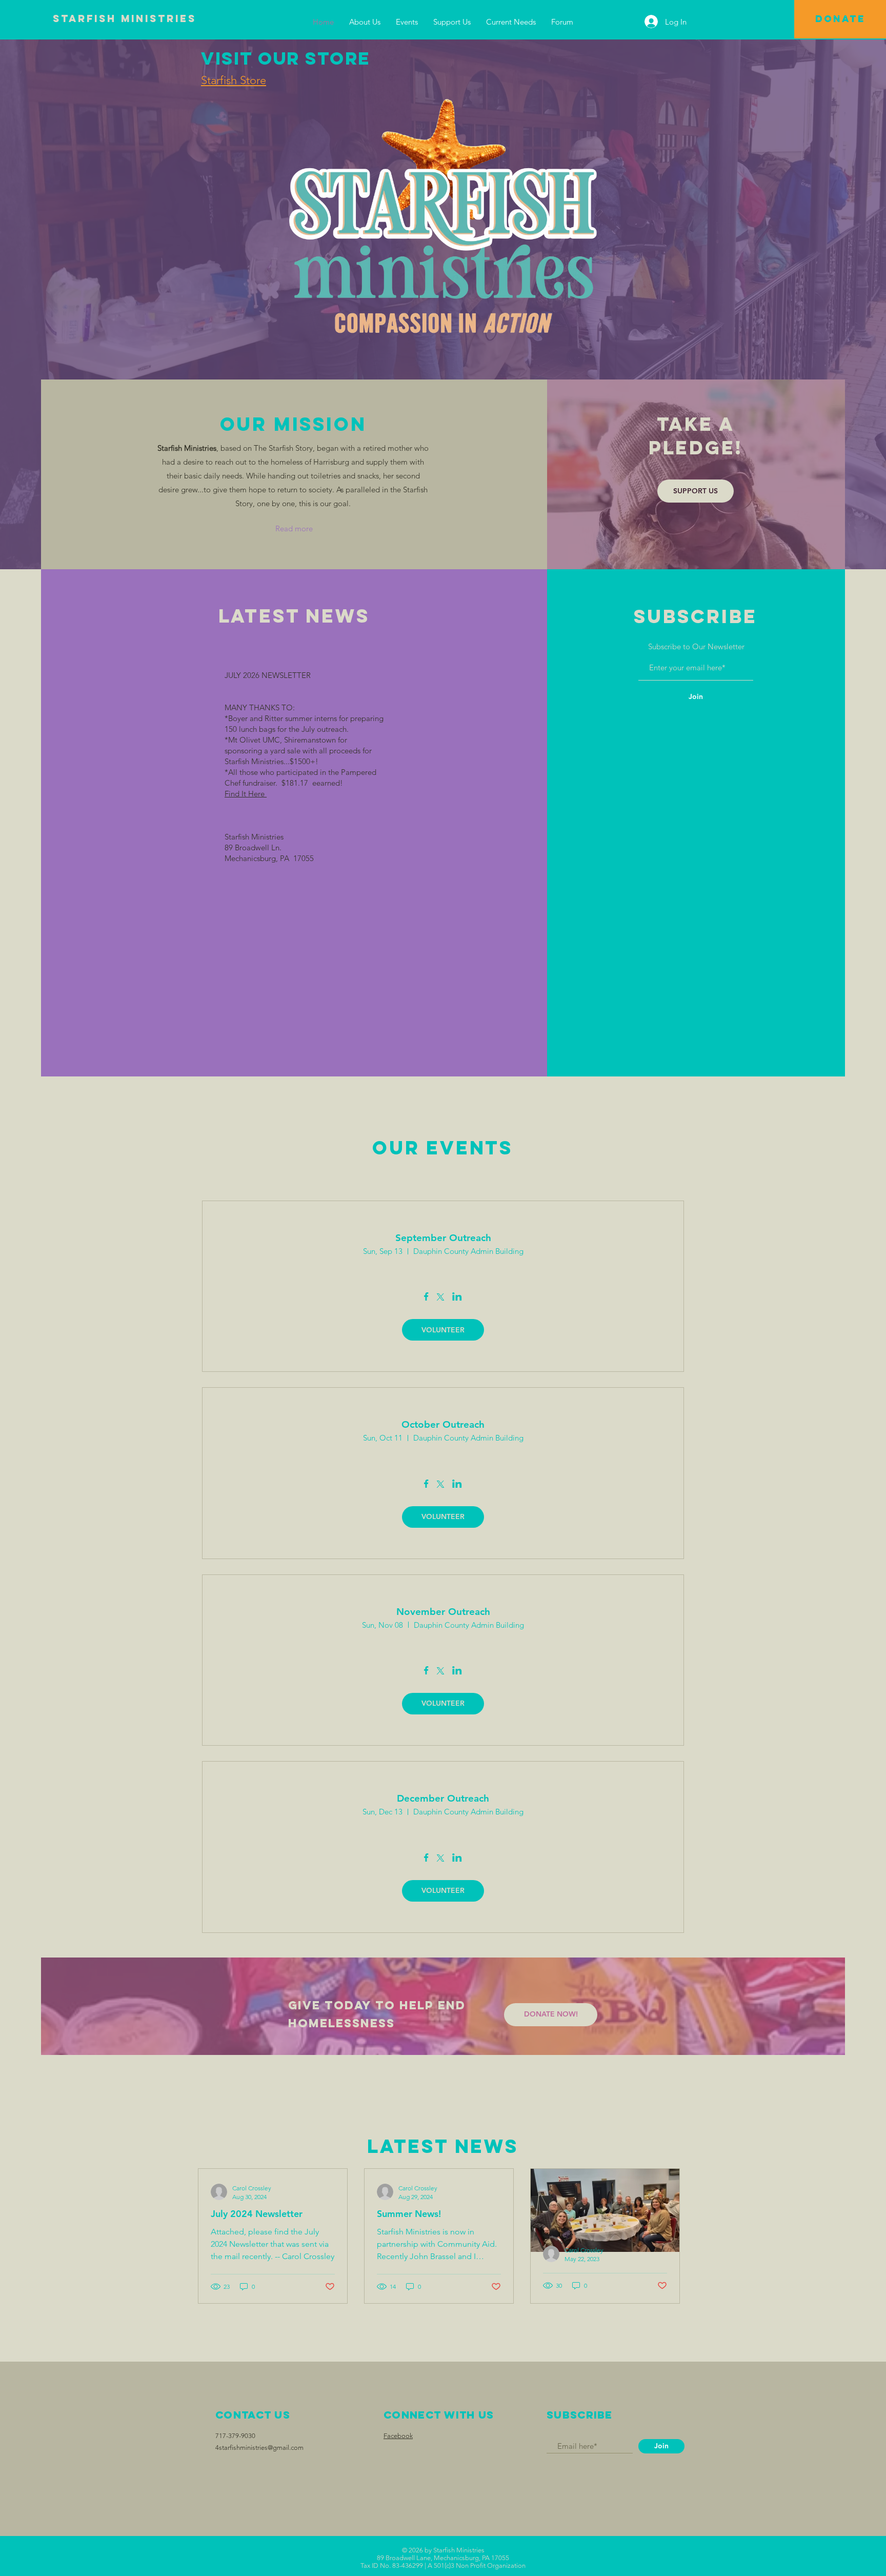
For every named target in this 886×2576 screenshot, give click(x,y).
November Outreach (443, 1612)
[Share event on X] (440, 1298)
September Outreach (443, 1238)
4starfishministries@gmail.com (259, 2448)
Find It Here (246, 794)
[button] (365, 22)
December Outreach (443, 1798)
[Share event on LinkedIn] (457, 1297)
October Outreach (443, 1424)
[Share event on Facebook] (426, 1297)
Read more (294, 528)
